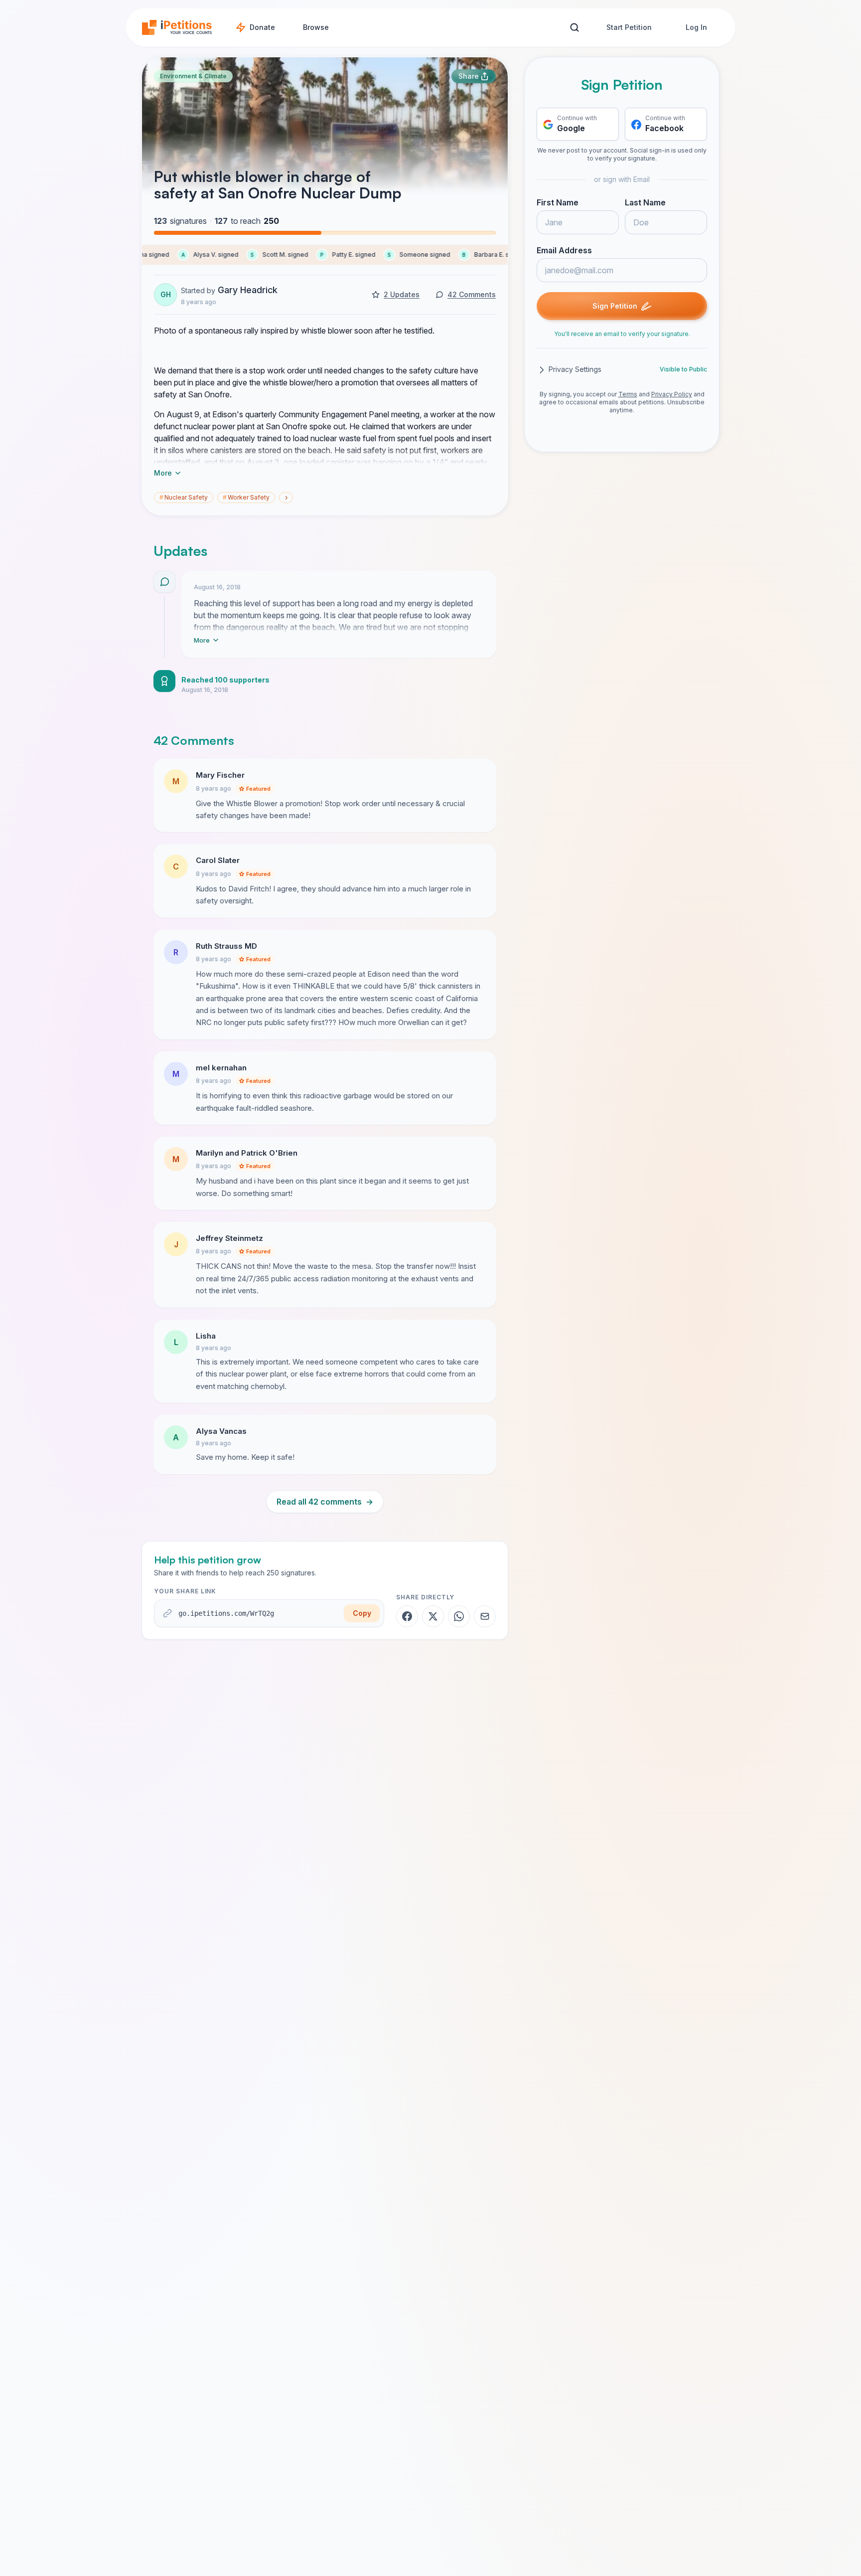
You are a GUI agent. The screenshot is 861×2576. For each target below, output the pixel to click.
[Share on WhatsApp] (459, 1616)
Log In (696, 27)
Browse (316, 27)
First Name (558, 203)
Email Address (564, 251)
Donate (262, 27)
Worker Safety (246, 497)
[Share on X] (433, 1616)
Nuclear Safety (184, 497)
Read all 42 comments (325, 1502)
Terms (628, 395)
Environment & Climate (193, 76)
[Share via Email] (485, 1616)
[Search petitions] (574, 28)
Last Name (645, 203)
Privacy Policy (672, 395)
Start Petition (629, 27)
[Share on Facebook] (407, 1616)
